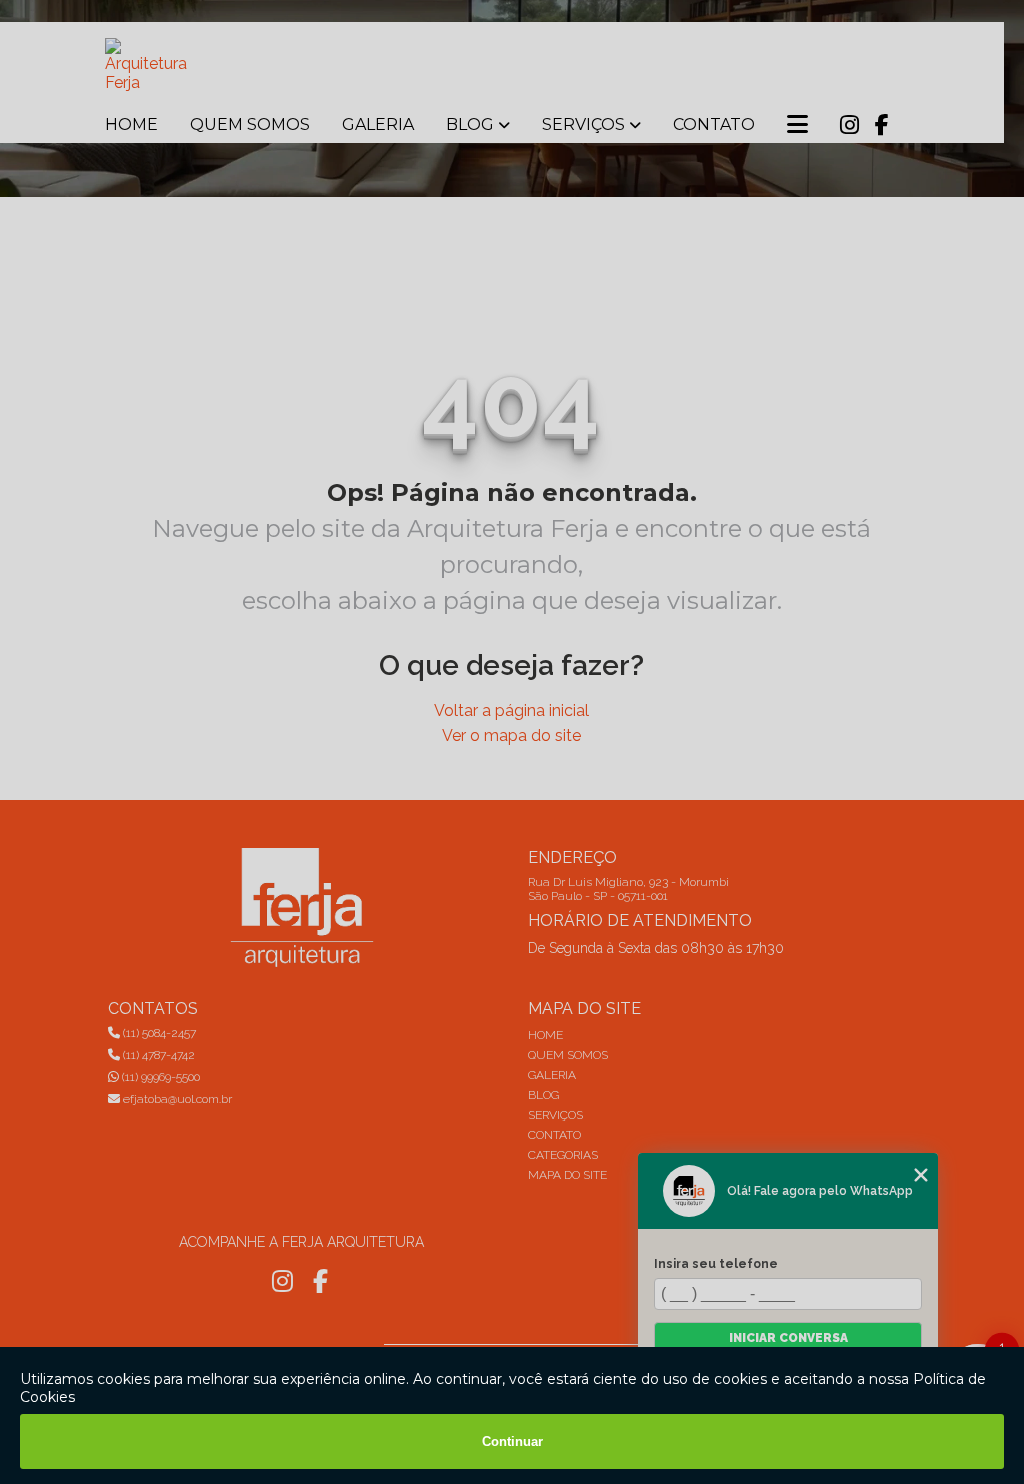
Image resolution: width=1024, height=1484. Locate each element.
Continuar (512, 1441)
